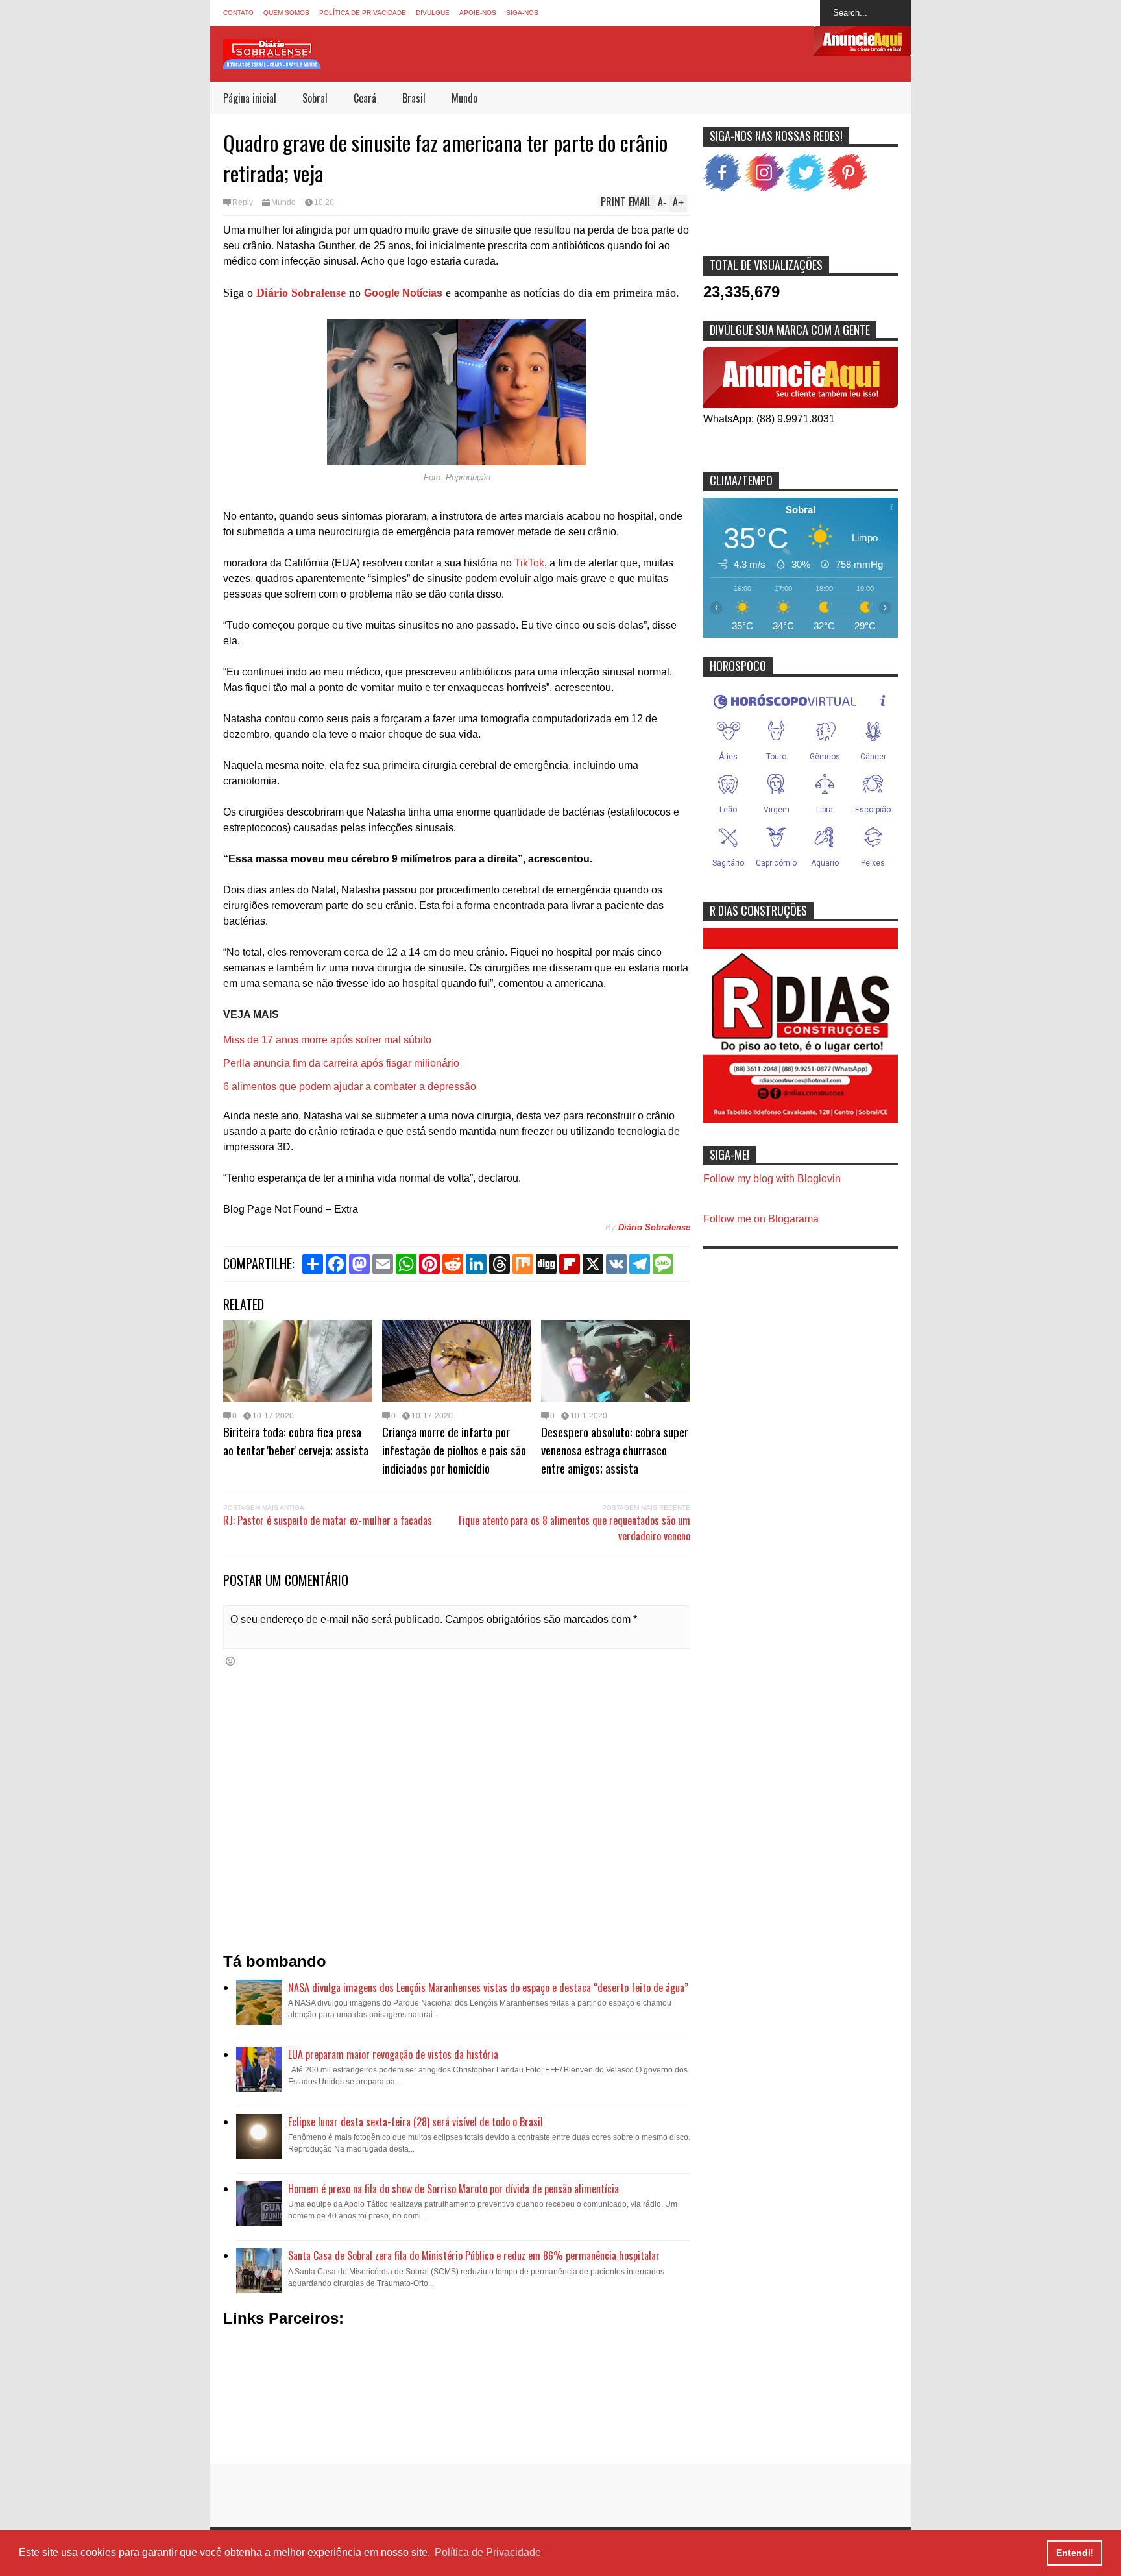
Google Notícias (403, 293)
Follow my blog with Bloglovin (772, 1179)
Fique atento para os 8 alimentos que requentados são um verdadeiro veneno (574, 1528)
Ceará (365, 98)
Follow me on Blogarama (761, 1219)
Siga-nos (522, 13)
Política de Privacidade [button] (488, 2552)
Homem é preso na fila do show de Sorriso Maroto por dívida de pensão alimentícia (453, 2189)
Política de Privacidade (363, 13)
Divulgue (433, 13)
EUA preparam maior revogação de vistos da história (393, 2054)
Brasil (414, 98)
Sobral (315, 98)
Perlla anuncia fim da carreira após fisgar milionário (341, 1063)
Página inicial (250, 98)
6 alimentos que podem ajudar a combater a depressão (350, 1087)
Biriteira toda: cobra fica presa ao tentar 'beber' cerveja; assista (296, 1440)
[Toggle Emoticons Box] (230, 1661)
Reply (243, 202)
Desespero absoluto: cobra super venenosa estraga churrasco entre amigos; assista (615, 1450)
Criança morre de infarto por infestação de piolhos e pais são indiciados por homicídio (454, 1450)
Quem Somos (286, 13)
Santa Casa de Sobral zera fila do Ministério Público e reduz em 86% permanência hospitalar (474, 2255)
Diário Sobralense (301, 293)
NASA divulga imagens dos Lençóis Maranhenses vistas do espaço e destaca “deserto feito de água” (488, 1987)
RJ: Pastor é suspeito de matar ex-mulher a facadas (328, 1520)
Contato (238, 13)
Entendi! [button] (1075, 2553)
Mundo (464, 98)
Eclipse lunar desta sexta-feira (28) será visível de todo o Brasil (416, 2122)
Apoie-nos (478, 13)
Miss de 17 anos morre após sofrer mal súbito (327, 1040)
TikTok (529, 563)
